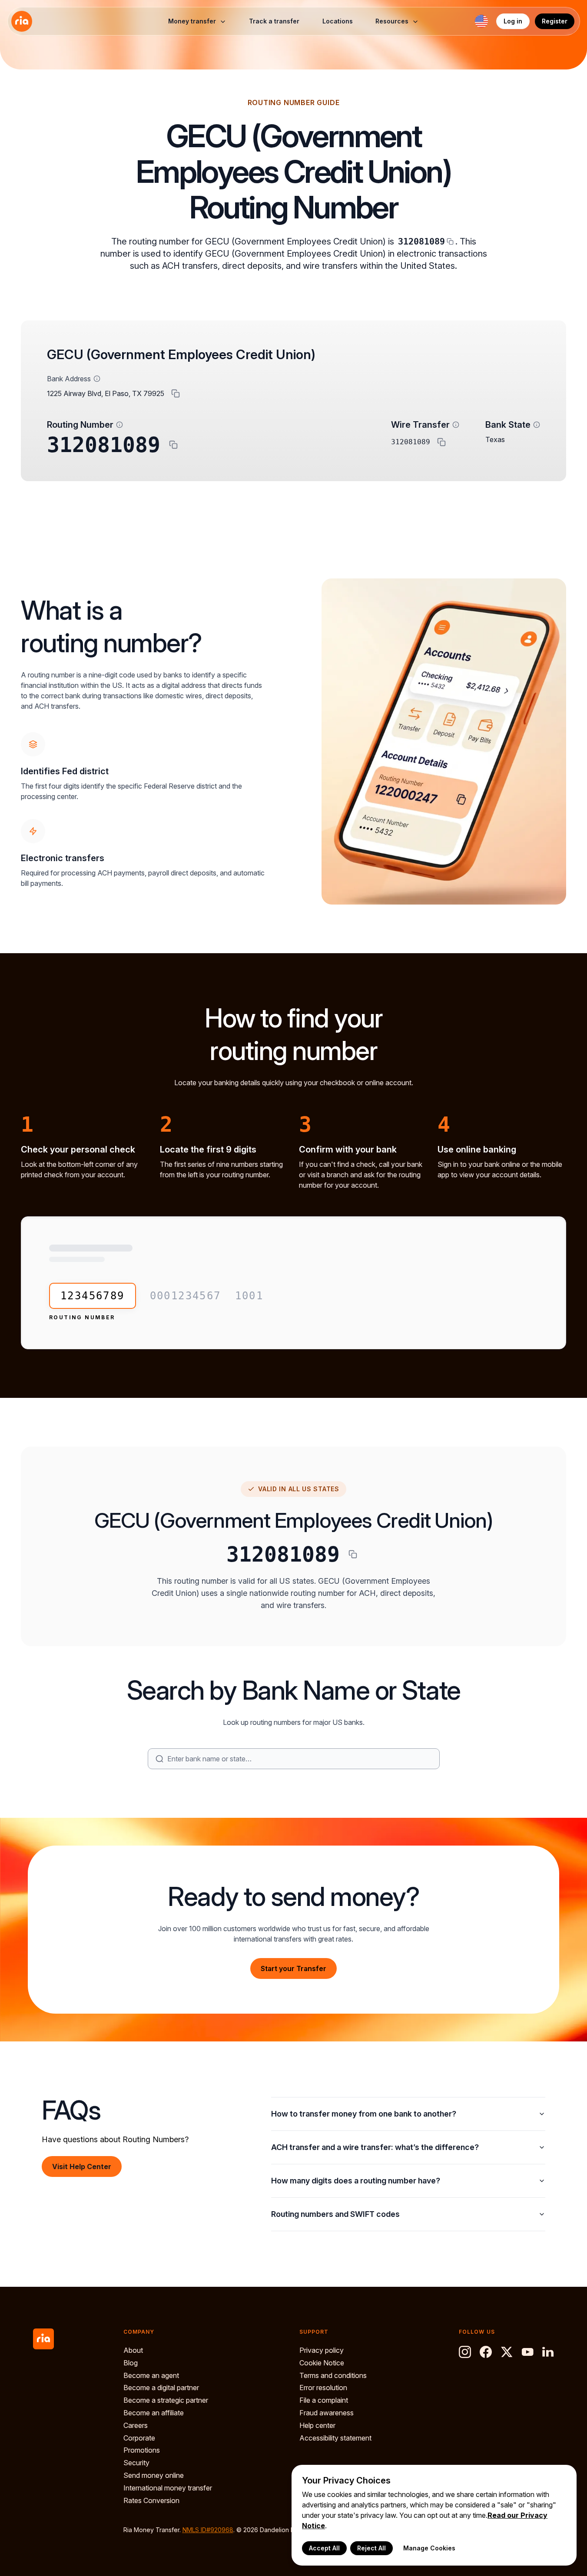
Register (555, 21)
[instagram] (465, 2352)
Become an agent (151, 2375)
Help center (317, 2425)
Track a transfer (274, 21)
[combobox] (300, 1759)
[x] (507, 2352)
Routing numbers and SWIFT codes (335, 2214)
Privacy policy (322, 2350)
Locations (338, 21)
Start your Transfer (293, 1968)
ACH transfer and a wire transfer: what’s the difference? (375, 2147)
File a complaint (324, 2400)
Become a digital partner (161, 2388)
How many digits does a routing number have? (356, 2181)
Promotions (142, 2450)
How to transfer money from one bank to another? (364, 2114)
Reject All (371, 2548)
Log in (513, 21)
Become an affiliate (154, 2413)
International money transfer (168, 2488)
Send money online (154, 2475)
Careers (136, 2425)
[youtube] (527, 2352)
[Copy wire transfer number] (441, 442)
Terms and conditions (333, 2375)
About (133, 2350)
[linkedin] (548, 2352)
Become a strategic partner (166, 2400)
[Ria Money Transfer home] (22, 21)
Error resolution (323, 2388)
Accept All (324, 2548)
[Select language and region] (481, 21)
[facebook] (486, 2352)
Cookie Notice (322, 2363)
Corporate (139, 2438)
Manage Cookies (429, 2548)
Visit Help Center (82, 2166)
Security (136, 2463)
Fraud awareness (327, 2413)
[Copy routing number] (173, 445)
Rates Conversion (151, 2500)
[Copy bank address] (176, 393)
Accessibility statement (335, 2438)
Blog (131, 2363)
